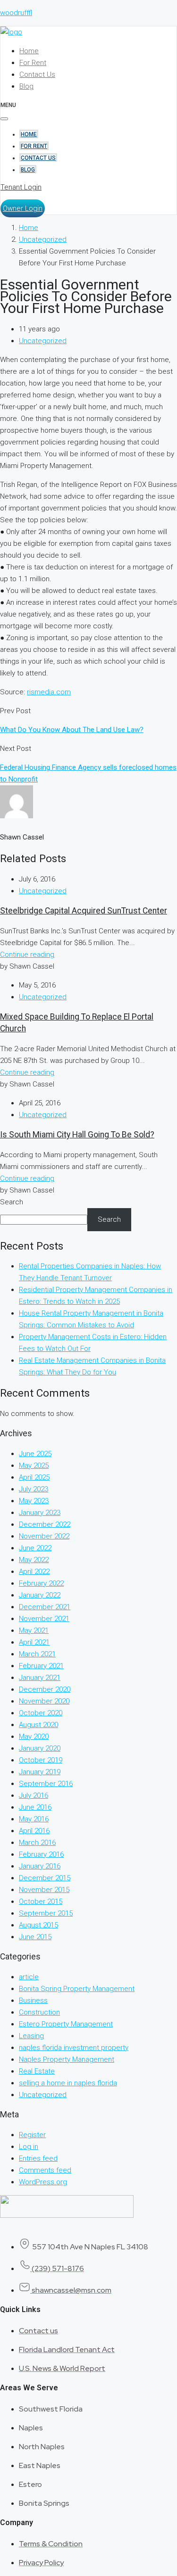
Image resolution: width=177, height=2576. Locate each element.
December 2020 (45, 1689)
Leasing (31, 2036)
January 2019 (40, 1772)
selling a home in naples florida (68, 2083)
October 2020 (41, 1713)
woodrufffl (16, 13)
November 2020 (44, 1701)
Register (32, 2135)
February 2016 (41, 1854)
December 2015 (45, 1878)
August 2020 (38, 1725)
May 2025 (34, 1465)
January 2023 (40, 1513)
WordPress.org (43, 2182)
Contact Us (37, 74)
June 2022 (35, 1548)
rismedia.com (49, 692)
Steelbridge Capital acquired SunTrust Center (84, 911)
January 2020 (40, 1748)
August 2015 (38, 1925)
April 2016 (34, 1831)
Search (12, 1202)
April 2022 (34, 1572)
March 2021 (37, 1654)
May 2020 (34, 1737)
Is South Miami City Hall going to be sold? (77, 1135)
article (29, 1977)
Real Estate (37, 2071)
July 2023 (34, 1489)
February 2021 (41, 1666)
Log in (29, 2147)
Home (29, 51)
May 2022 (34, 1560)
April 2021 (34, 1642)
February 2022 (41, 1583)
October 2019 (41, 1760)
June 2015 (35, 1937)
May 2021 (34, 1630)
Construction (39, 2012)
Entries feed (38, 2158)
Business (33, 2000)
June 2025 (35, 1454)
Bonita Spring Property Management (77, 1989)
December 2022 (45, 1524)
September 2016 (46, 1784)
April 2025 (34, 1477)
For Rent (33, 63)
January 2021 (40, 1678)
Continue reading (27, 955)
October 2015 (41, 1901)
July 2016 (34, 1795)
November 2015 (44, 1890)
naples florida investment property (74, 2048)
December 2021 (45, 1607)
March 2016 (37, 1843)
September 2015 (46, 1913)
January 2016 (40, 1866)
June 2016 (35, 1807)
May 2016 (34, 1819)
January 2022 (40, 1595)
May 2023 (34, 1501)
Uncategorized (43, 239)
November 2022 (44, 1536)
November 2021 (44, 1619)
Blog (26, 86)
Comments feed (45, 2170)
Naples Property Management (67, 2059)
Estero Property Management (66, 2024)
